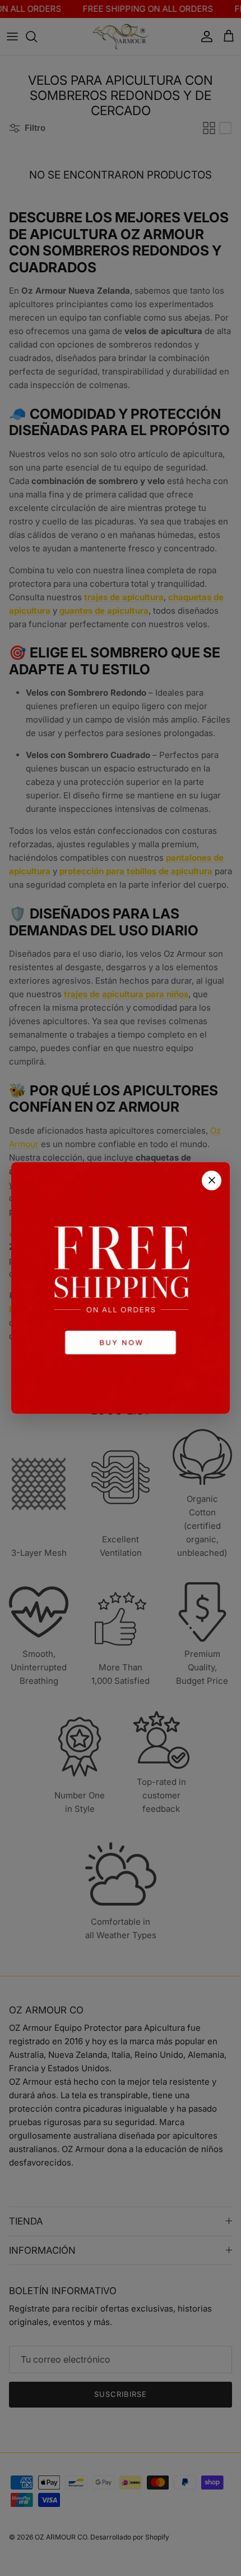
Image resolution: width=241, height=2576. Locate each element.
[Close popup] (212, 1180)
